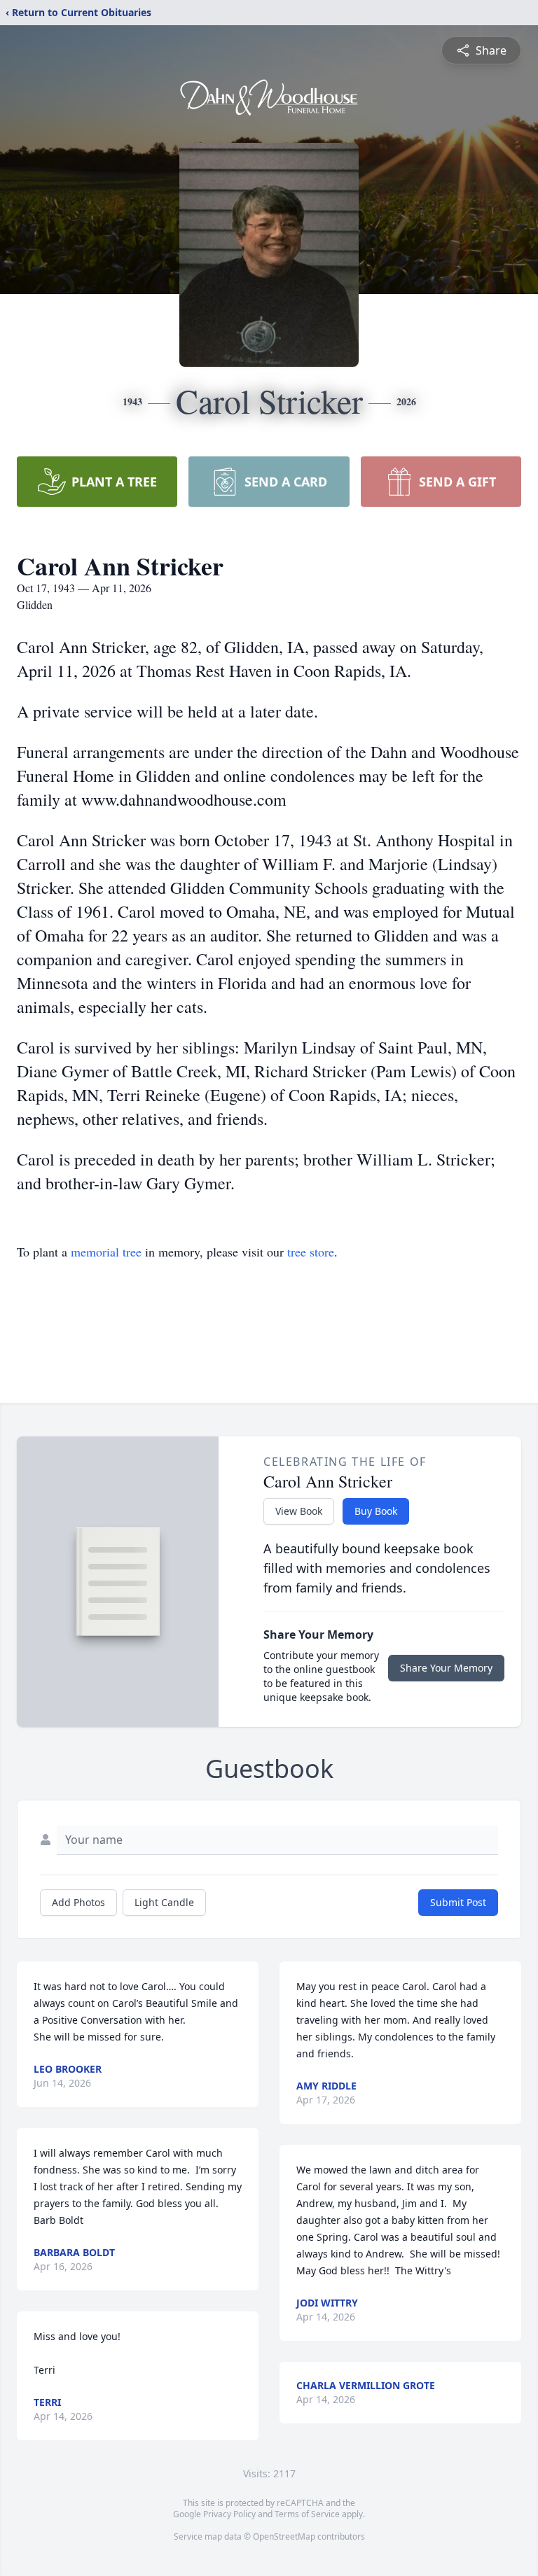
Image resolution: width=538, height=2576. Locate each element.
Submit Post (458, 1902)
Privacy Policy (229, 2514)
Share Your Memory (446, 1668)
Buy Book (376, 1511)
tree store (311, 1252)
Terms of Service (307, 2514)
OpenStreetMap (284, 2536)
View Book (299, 1511)
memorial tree (106, 1252)
